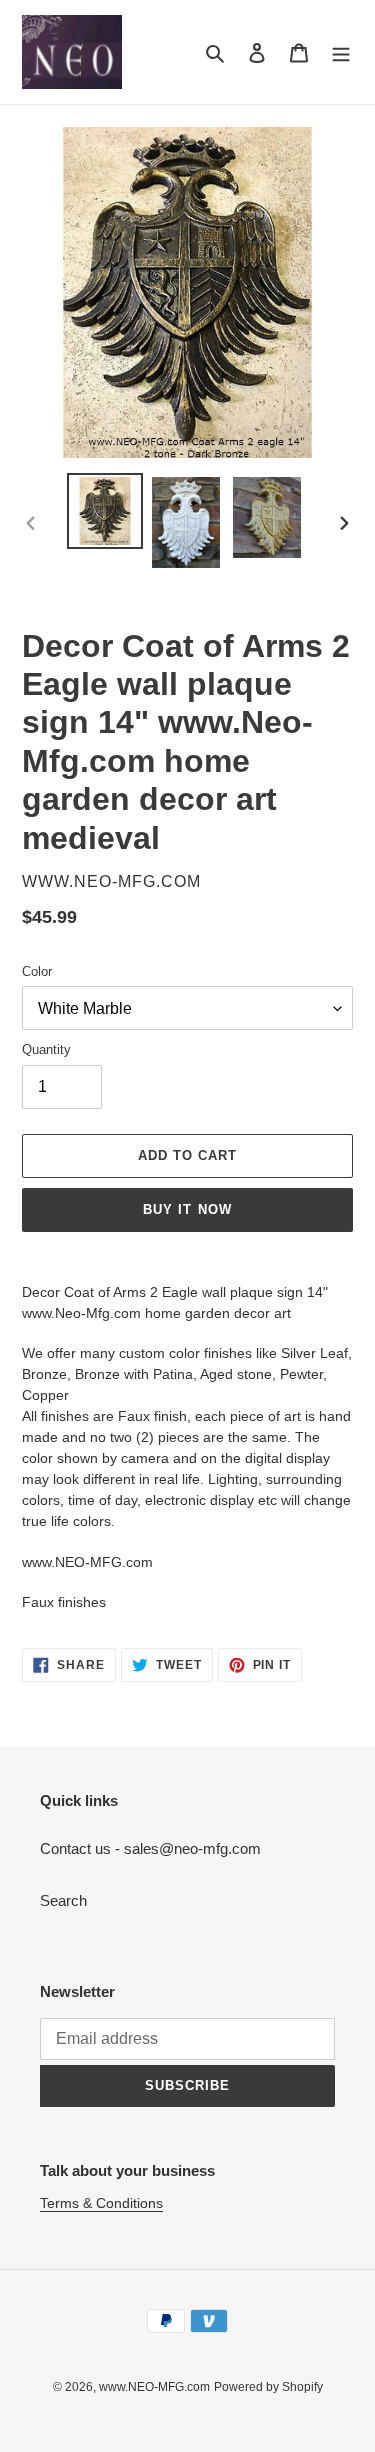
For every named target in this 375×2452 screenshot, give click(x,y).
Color (37, 971)
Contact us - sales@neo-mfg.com (150, 1848)
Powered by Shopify (268, 2387)
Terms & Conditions (101, 2203)
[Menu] (341, 52)
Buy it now (187, 1209)
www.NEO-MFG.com (154, 2387)
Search (63, 1900)
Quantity (46, 1049)
